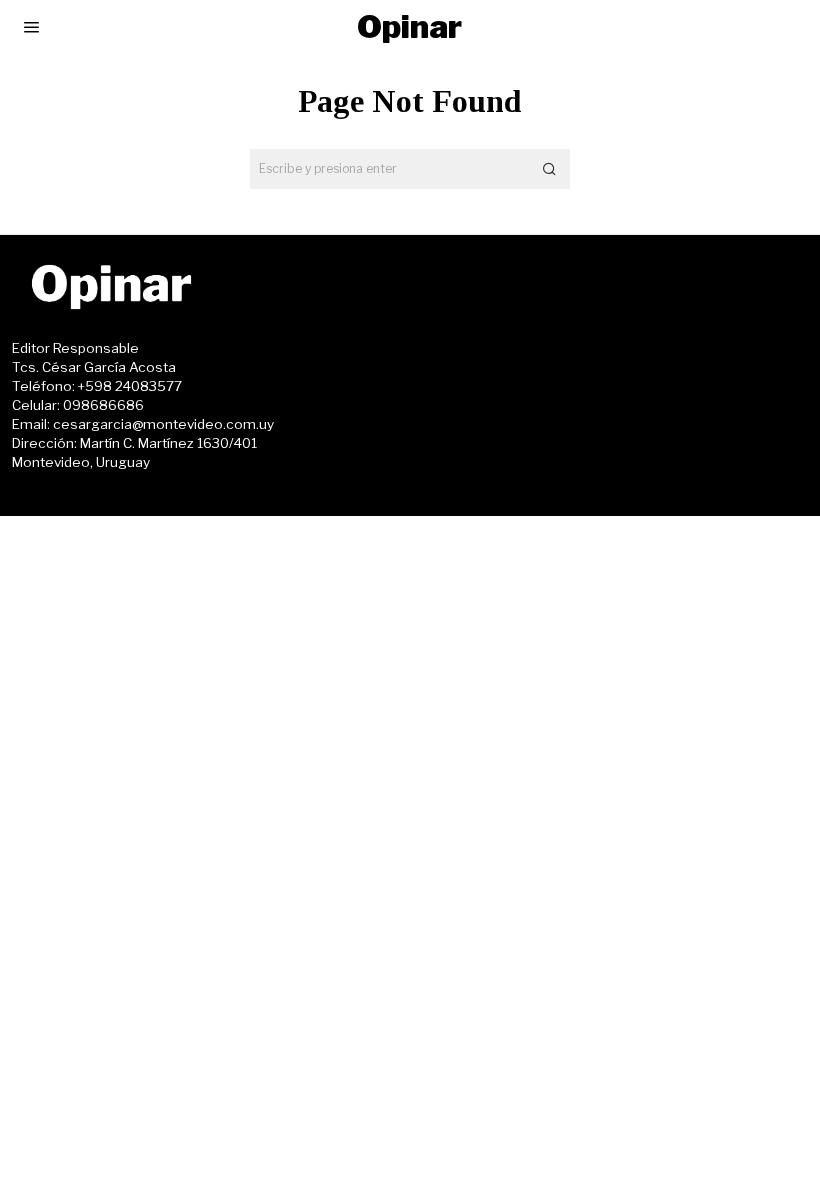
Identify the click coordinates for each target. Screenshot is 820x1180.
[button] (550, 169)
